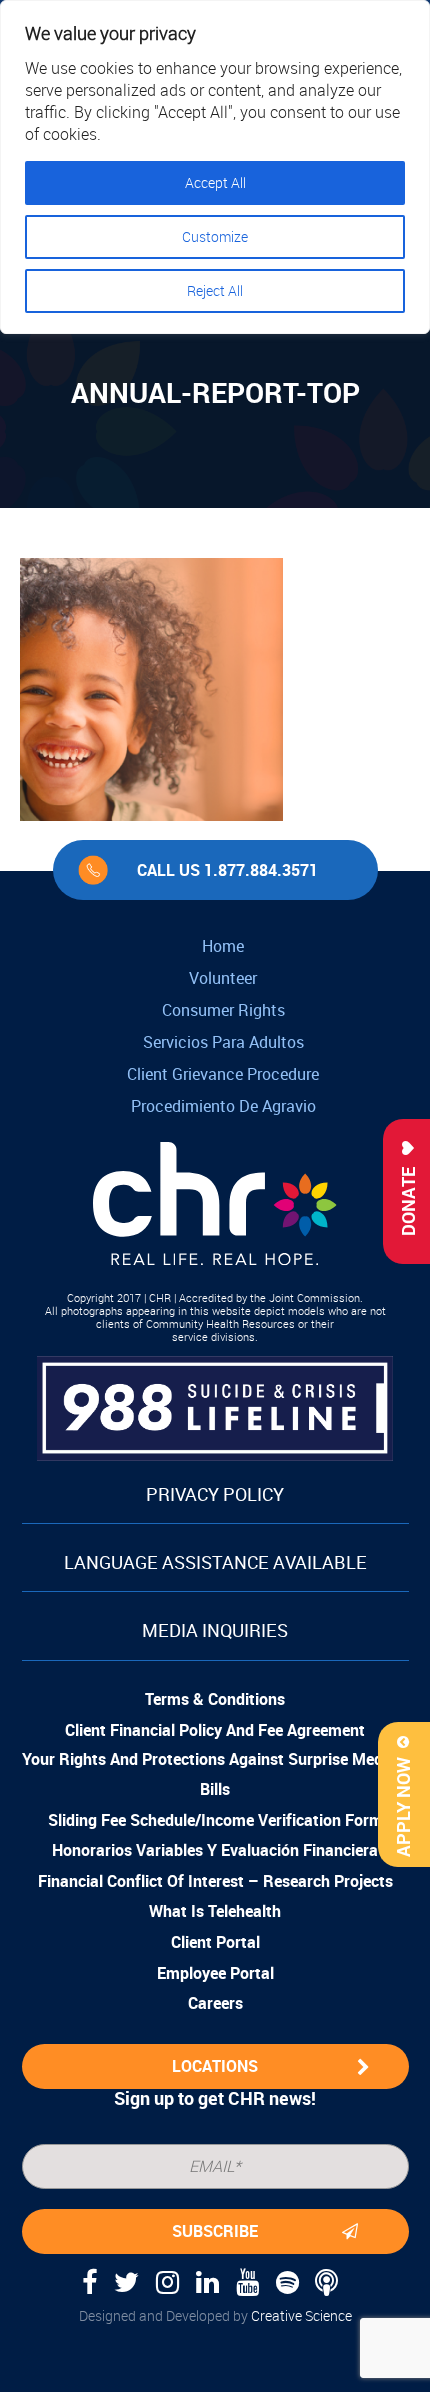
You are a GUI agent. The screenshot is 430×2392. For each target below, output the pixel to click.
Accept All (215, 182)
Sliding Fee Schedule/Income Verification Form (215, 1820)
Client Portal (215, 1942)
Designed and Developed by (215, 2315)
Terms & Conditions (215, 1699)
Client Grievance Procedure (223, 1074)
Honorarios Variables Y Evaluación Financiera (215, 1850)
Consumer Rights (223, 1010)
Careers (215, 2003)
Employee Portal (215, 1973)
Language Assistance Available (215, 1562)
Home (223, 946)
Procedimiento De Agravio (223, 1106)
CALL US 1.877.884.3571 (227, 870)
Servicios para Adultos (223, 1042)
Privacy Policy (215, 1494)
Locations (215, 2066)
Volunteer (223, 978)
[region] (215, 167)
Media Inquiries (215, 1630)
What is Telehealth (215, 1911)
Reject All (215, 290)
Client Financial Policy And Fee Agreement (215, 1730)
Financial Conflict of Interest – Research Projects (215, 1881)
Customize (215, 236)
